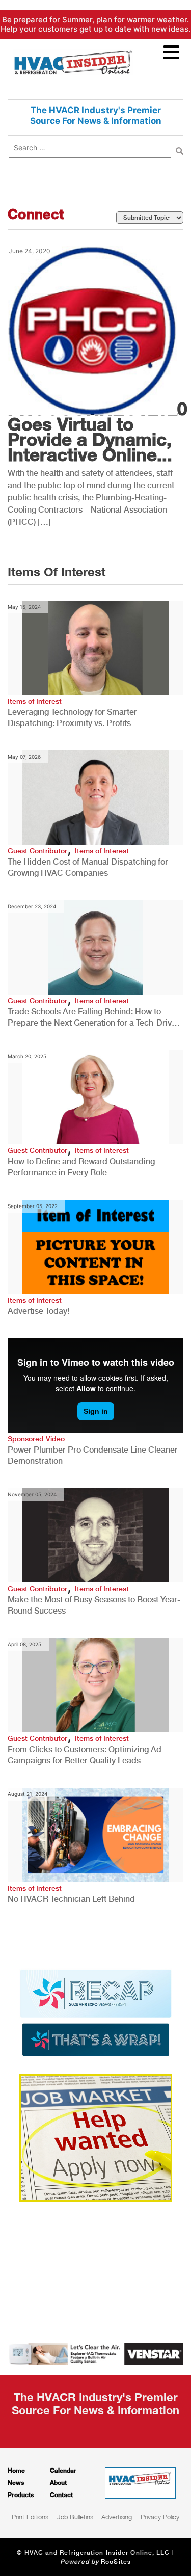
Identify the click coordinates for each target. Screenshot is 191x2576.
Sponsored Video (36, 1439)
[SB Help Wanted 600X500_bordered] (96, 2137)
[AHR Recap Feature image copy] (96, 2012)
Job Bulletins (75, 2517)
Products (21, 2495)
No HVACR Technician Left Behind (71, 1899)
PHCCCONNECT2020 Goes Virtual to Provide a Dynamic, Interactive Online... (97, 432)
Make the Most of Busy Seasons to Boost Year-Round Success (94, 1605)
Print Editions (30, 2517)
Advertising (117, 2517)
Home (16, 2470)
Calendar (63, 2470)
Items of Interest (35, 701)
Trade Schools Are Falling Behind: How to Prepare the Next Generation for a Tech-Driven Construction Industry (94, 1018)
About (58, 2483)
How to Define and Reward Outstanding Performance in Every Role (81, 1167)
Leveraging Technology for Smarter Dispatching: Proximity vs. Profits (72, 718)
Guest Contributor (37, 851)
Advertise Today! (38, 1311)
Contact (61, 2495)
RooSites (116, 2562)
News (16, 2483)
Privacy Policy (160, 2517)
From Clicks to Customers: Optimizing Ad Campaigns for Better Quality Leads (85, 1755)
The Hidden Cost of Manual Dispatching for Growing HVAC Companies (88, 867)
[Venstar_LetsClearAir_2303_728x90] (95, 2353)
